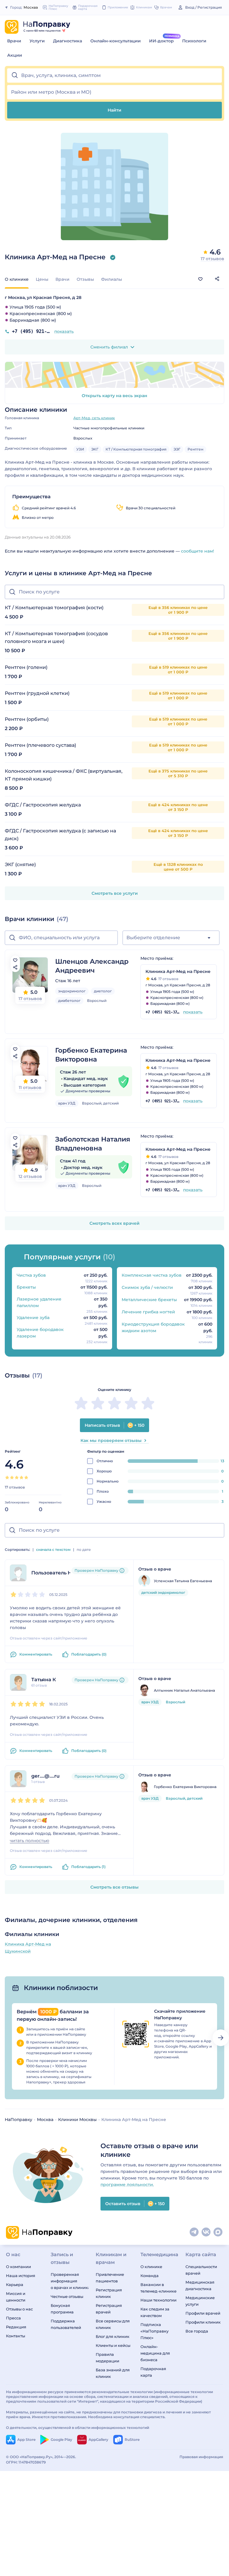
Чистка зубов (31, 1275)
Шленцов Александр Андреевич (92, 966)
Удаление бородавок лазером (40, 1333)
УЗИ (80, 449)
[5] (26, 1477)
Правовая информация (201, 2457)
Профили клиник (203, 2322)
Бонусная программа (62, 2309)
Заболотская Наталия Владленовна (93, 1144)
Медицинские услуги (200, 2301)
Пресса (13, 2318)
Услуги (37, 41)
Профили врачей (203, 2313)
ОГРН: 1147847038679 (26, 2462)
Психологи (194, 41)
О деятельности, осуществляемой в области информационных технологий (78, 2428)
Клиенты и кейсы (113, 2345)
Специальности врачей (201, 2270)
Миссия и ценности (16, 2297)
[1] (7, 1477)
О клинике (151, 2267)
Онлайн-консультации (116, 41)
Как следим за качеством (155, 2312)
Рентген (195, 449)
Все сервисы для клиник (113, 2324)
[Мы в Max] (218, 2232)
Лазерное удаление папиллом (39, 1302)
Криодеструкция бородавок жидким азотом (153, 1327)
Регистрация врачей (109, 2309)
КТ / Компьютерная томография (136, 449)
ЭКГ (95, 449)
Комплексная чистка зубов (152, 1275)
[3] (17, 1477)
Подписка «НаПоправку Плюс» (154, 2331)
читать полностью (30, 1841)
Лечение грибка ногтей (148, 1312)
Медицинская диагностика (200, 2285)
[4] (21, 1477)
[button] (114, 75)
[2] (12, 1477)
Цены (42, 279)
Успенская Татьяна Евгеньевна (183, 1581)
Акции (15, 55)
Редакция (16, 2327)
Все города (197, 2331)
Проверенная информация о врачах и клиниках (69, 2281)
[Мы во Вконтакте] (206, 2232)
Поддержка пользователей (66, 2324)
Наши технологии (158, 2300)
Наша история (21, 2276)
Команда (150, 2276)
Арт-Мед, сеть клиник (94, 418)
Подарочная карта (153, 2372)
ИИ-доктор (161, 41)
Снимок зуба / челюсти (147, 1287)
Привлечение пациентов (110, 2278)
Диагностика (68, 41)
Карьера (15, 2285)
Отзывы (85, 279)
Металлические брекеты (149, 1300)
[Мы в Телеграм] (194, 2232)
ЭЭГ (177, 449)
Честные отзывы (67, 2296)
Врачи (14, 41)
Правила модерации (107, 2358)
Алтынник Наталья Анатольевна (184, 1690)
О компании (18, 2267)
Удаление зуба (33, 1318)
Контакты (16, 2336)
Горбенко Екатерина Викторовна (91, 1055)
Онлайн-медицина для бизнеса (155, 2353)
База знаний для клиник (113, 2373)
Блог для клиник (113, 2336)
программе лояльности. (127, 2185)
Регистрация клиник (109, 2293)
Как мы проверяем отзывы (111, 1440)
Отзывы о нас (19, 2309)
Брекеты (26, 1287)
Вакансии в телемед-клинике (158, 2288)
